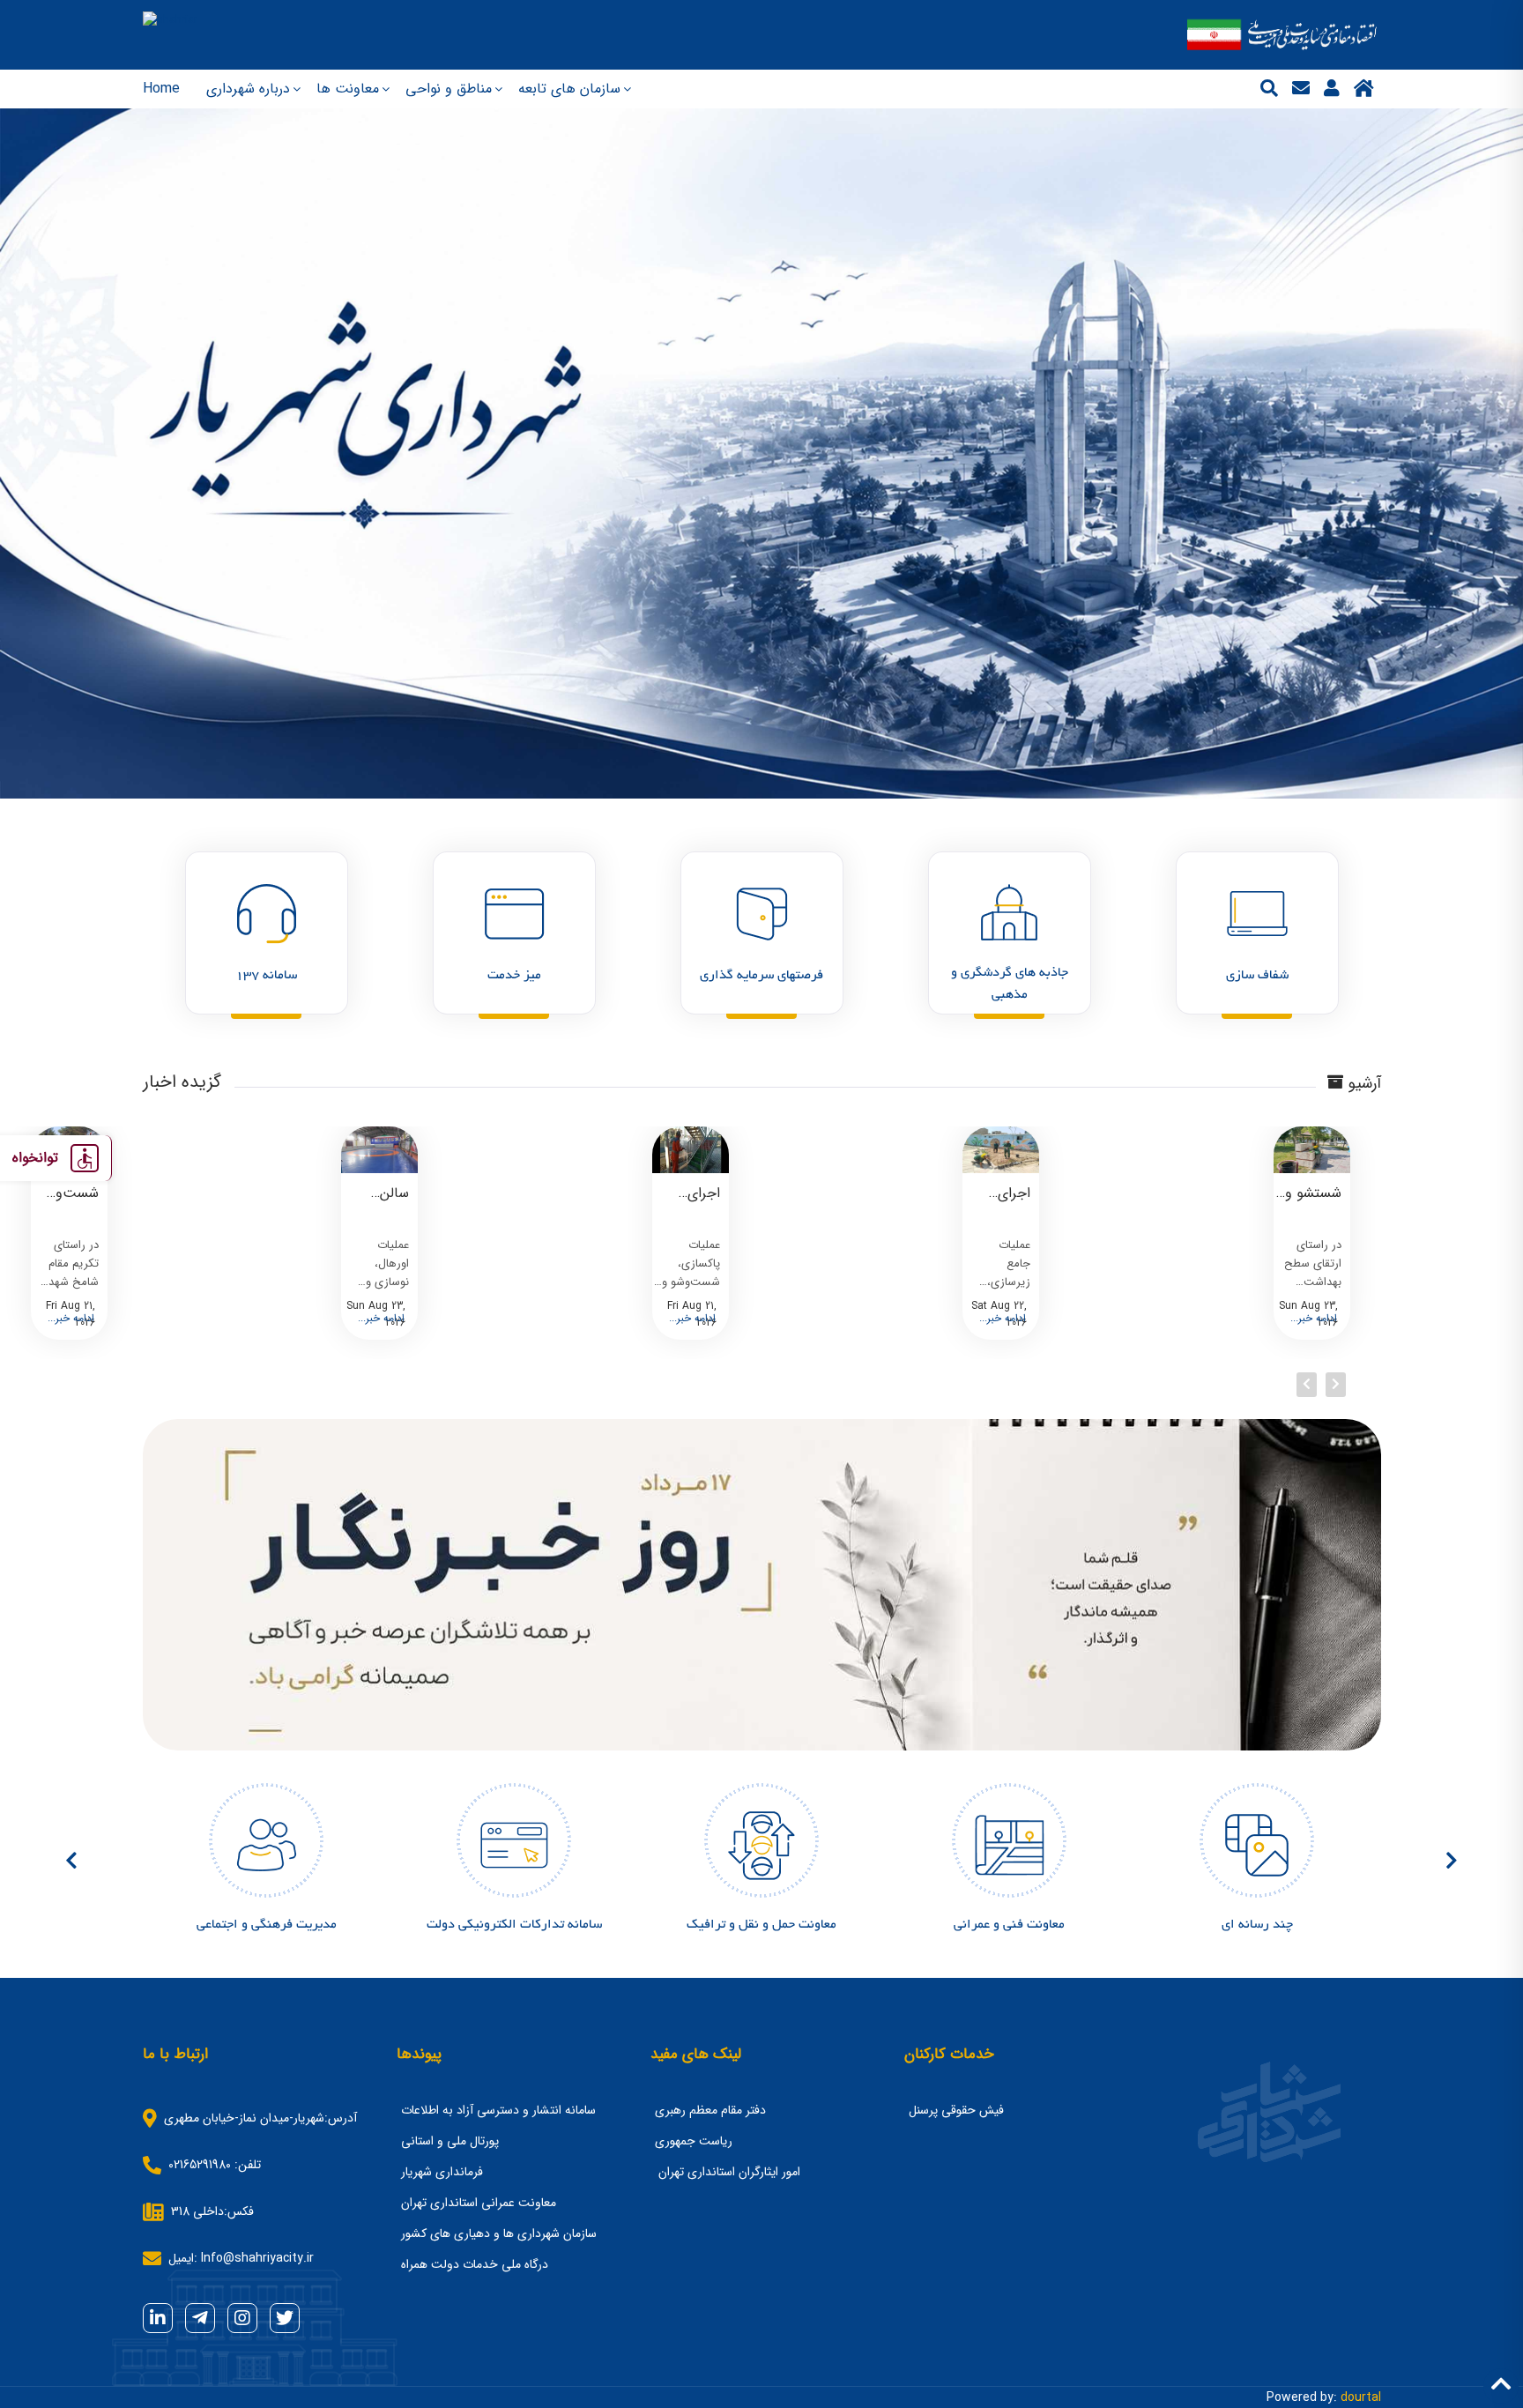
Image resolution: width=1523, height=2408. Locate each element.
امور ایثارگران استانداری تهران (728, 2172)
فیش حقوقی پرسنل (956, 2110)
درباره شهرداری (248, 89)
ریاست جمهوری (694, 2141)
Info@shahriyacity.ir (257, 2258)
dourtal (1361, 2397)
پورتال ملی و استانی (450, 2141)
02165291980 (200, 2165)
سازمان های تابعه (569, 89)
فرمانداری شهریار (442, 2172)
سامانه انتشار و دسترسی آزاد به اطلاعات (498, 2110)
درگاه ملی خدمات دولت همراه (475, 2264)
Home (161, 89)
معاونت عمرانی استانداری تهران (479, 2203)
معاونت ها (348, 89)
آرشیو (1362, 1085)
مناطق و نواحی (449, 89)
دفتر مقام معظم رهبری (710, 2110)
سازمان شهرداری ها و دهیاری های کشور (499, 2233)
